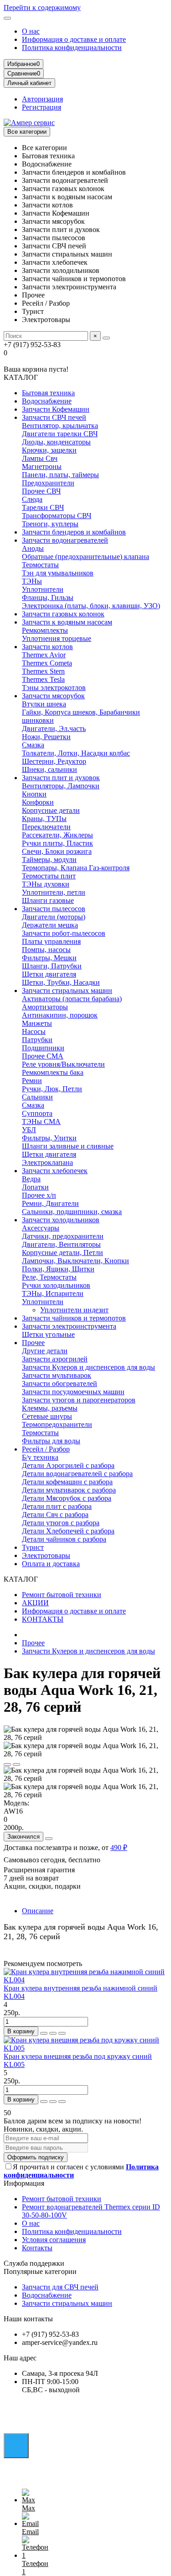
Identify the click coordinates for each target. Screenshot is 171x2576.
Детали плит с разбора (57, 1506)
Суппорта (37, 1113)
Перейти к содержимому (42, 8)
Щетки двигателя (49, 974)
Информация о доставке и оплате (74, 39)
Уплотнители (43, 589)
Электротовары (46, 1555)
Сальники (37, 1097)
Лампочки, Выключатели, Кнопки (75, 1261)
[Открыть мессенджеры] (16, 2446)
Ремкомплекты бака (53, 1072)
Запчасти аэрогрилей (55, 1359)
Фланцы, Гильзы (48, 597)
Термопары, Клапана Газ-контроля (76, 868)
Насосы (34, 1031)
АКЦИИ (35, 1603)
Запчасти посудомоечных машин (73, 1392)
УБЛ (29, 1130)
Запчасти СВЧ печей (54, 417)
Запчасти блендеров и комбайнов (74, 532)
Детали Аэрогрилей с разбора (68, 1465)
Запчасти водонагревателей (65, 540)
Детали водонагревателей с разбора (77, 1474)
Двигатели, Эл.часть (54, 728)
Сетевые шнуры (47, 1416)
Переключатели (46, 827)
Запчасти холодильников (61, 1220)
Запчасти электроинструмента (69, 1326)
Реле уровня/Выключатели (63, 1064)
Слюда (32, 499)
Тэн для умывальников (58, 573)
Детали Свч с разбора (55, 1515)
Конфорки (38, 802)
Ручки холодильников (56, 1285)
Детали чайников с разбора (64, 1539)
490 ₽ (119, 1848)
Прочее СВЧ (41, 491)
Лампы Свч (40, 458)
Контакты (37, 2248)
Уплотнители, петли (54, 892)
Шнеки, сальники (49, 769)
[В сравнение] (16, 1764)
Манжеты (37, 1023)
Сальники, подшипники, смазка (72, 1212)
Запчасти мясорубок (53, 696)
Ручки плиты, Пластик (57, 843)
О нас (31, 31)
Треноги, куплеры (50, 524)
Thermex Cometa (47, 663)
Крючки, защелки (49, 450)
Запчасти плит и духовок (61, 778)
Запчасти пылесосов (54, 909)
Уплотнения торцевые (57, 638)
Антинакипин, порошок (60, 1015)
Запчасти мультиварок (57, 1375)
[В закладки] (7, 1764)
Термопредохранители (57, 1424)
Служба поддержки (34, 2263)
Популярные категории (40, 2271)
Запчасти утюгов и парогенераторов (79, 1400)
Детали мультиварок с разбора (69, 1490)
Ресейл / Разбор (46, 1449)
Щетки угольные (48, 1334)
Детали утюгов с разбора (61, 1523)
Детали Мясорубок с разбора (67, 1498)
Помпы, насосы (46, 950)
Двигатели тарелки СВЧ (60, 434)
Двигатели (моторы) (54, 917)
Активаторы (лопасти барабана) (72, 999)
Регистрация (41, 107)
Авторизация (42, 99)
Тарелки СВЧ (43, 507)
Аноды (33, 548)
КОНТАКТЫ (43, 1619)
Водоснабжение (47, 401)
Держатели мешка (50, 925)
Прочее (33, 1343)
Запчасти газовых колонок (63, 614)
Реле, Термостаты (49, 1277)
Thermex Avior (44, 655)
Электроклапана (47, 1162)
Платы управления (51, 941)
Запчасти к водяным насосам (67, 622)
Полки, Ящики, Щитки (58, 1269)
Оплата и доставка (51, 1564)
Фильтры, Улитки (49, 1138)
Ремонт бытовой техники (62, 1595)
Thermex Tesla (43, 679)
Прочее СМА (43, 1056)
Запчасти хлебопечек (55, 1171)
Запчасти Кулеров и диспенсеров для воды (88, 1367)
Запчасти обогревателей (60, 1384)
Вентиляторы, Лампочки (61, 786)
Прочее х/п (39, 1195)
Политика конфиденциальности (72, 48)
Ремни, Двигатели (50, 1203)
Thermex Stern (43, 671)
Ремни (32, 1081)
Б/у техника (40, 1457)
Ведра (31, 1179)
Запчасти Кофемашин (56, 409)
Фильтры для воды (51, 1441)
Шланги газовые (48, 900)
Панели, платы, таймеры (60, 475)
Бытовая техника (48, 393)
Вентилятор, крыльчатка (60, 426)
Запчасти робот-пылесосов (64, 933)
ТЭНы (32, 581)
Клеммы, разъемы (50, 1408)
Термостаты (40, 565)
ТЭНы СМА (41, 1122)
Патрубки (37, 1040)
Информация (24, 2183)
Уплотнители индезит (74, 1310)
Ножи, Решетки (46, 737)
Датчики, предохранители (63, 1236)
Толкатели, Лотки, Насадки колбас (76, 753)
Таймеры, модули (49, 860)
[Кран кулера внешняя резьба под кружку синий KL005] (85, 2048)
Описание (38, 1911)
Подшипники (43, 1048)
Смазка (33, 745)
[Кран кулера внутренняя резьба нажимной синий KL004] (85, 1980)
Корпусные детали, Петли (62, 1253)
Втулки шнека (44, 704)
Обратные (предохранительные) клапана (85, 557)
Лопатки (35, 1187)
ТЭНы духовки (46, 884)
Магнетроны (42, 466)
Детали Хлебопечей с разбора (68, 1531)
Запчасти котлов (47, 647)
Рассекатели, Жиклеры (57, 835)
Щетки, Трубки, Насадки (61, 982)
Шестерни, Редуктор (54, 761)
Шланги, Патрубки (52, 966)
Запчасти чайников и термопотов (74, 1318)
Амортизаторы (45, 1007)
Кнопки (34, 794)
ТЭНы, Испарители (53, 1293)
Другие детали (45, 1351)
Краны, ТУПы (44, 819)
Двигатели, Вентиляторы (61, 1244)
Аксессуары (41, 1228)
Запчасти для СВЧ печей (60, 2287)
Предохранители (48, 483)
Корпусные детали (51, 810)
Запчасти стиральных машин (67, 991)
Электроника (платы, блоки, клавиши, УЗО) (91, 606)
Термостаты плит (49, 876)
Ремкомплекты (45, 630)
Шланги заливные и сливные (68, 1146)
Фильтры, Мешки (49, 958)
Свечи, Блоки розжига (57, 851)
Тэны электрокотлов (54, 688)
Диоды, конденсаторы (56, 442)
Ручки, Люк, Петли (52, 1089)
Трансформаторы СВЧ (57, 516)
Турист (33, 1547)
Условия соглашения (54, 2240)
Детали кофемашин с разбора (67, 1482)
